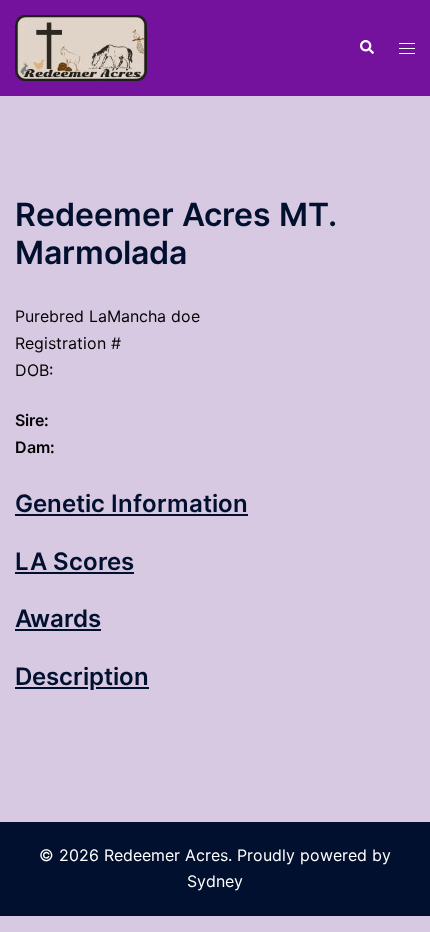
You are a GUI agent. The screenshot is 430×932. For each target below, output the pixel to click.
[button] (366, 48)
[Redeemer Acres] (81, 46)
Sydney (215, 881)
